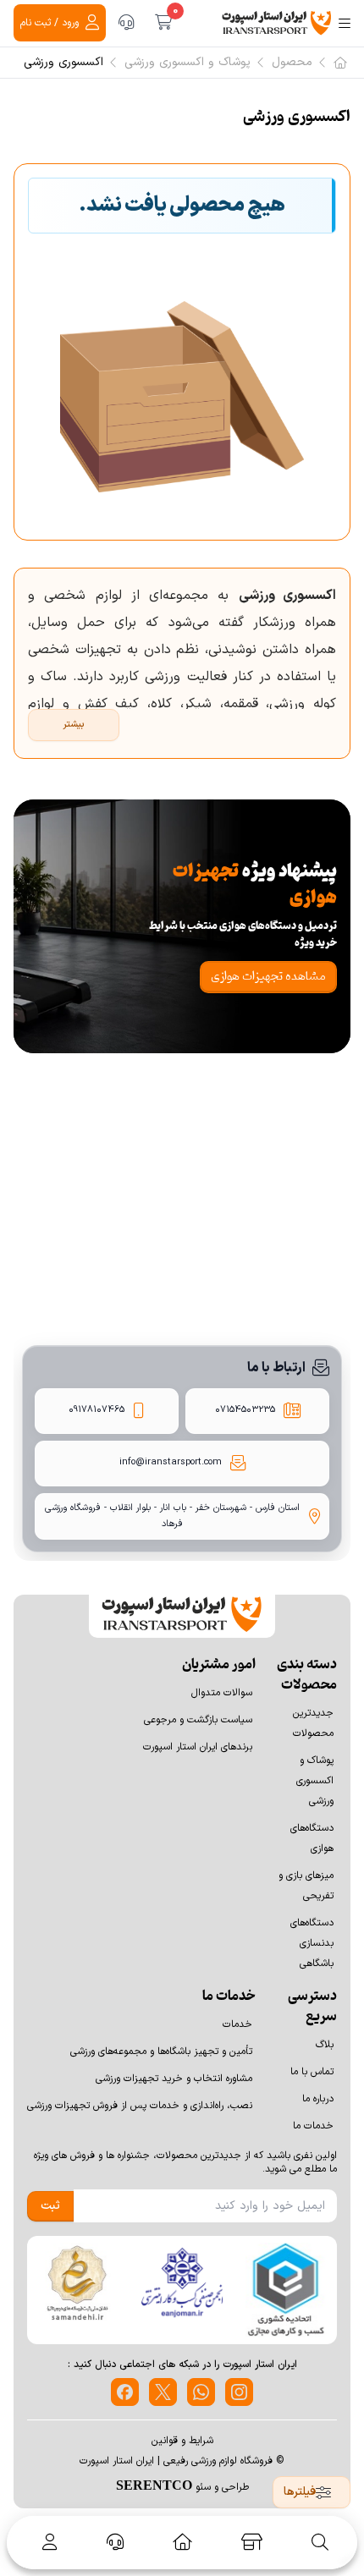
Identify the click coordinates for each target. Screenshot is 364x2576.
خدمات (237, 2024)
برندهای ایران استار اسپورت (198, 1747)
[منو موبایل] (345, 23)
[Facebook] (125, 2392)
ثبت (50, 2206)
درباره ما (318, 2099)
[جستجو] (320, 2542)
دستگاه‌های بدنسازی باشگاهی (312, 1943)
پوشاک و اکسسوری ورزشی (188, 63)
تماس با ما (312, 2072)
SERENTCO (154, 2485)
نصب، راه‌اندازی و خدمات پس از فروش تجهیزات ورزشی (140, 2106)
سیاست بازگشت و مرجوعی (198, 1720)
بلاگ (325, 2045)
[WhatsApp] (201, 2392)
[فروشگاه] (252, 2542)
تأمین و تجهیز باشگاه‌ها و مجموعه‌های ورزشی (161, 2051)
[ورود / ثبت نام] (47, 2542)
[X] (163, 2392)
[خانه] (182, 2542)
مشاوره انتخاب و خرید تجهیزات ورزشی (174, 2079)
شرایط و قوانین (182, 2441)
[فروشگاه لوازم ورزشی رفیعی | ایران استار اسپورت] (277, 23)
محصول (292, 63)
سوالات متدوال (222, 1693)
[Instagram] (239, 2392)
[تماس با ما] (126, 23)
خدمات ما (313, 2126)
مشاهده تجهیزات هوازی (268, 977)
